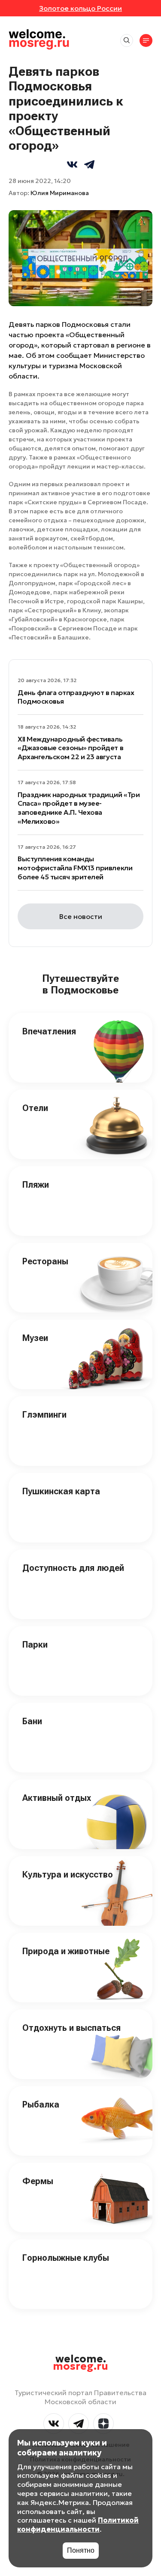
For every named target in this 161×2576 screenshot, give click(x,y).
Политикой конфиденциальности (78, 2525)
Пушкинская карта (61, 1491)
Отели (35, 1108)
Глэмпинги (44, 1415)
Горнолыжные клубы (66, 2258)
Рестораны (45, 1261)
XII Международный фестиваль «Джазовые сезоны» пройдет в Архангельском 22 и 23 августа (70, 748)
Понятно (81, 2550)
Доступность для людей (73, 1568)
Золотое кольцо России (80, 8)
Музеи (35, 1338)
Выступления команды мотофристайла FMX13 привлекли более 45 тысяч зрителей (75, 868)
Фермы (38, 2181)
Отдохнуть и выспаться (71, 2028)
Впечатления (49, 1031)
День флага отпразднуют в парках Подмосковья (76, 697)
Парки (35, 1645)
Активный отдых (57, 1798)
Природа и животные (66, 1951)
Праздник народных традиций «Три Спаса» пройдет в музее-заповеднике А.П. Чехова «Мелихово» (79, 808)
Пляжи (36, 1185)
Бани (32, 1721)
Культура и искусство (68, 1875)
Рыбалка (41, 2104)
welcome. (80, 2363)
